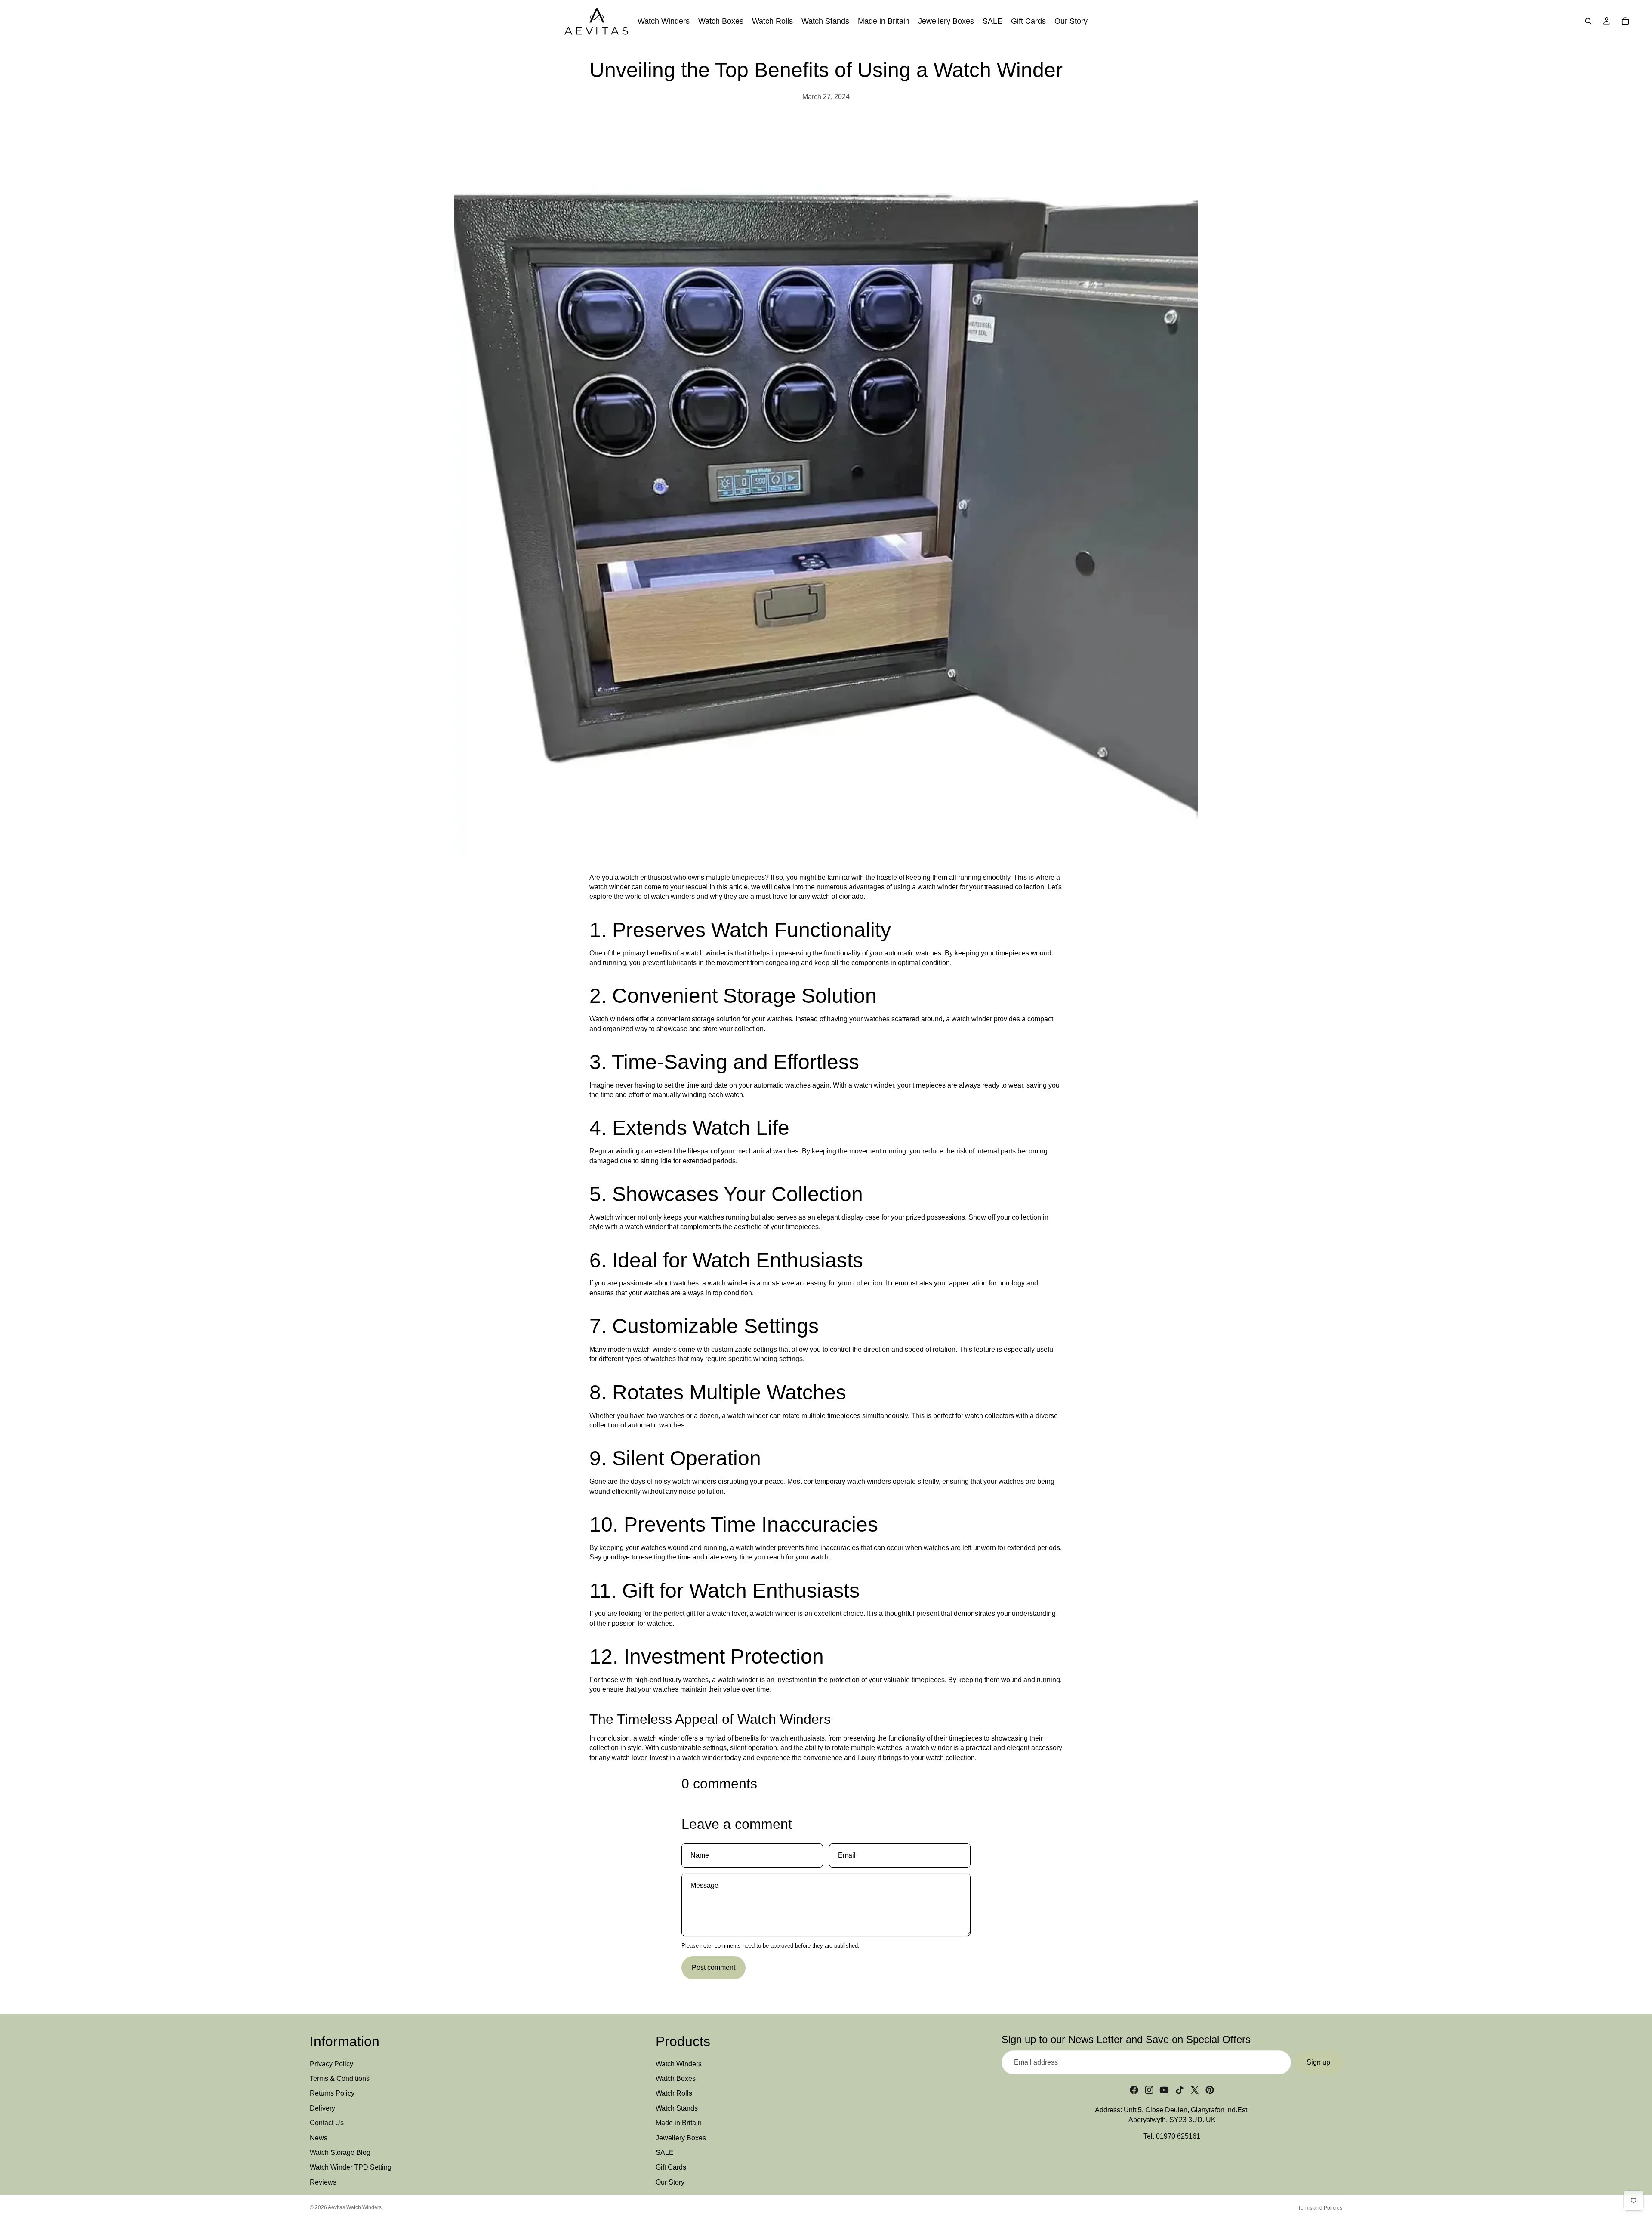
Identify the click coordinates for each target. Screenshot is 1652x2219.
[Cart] (1625, 21)
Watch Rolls (674, 2094)
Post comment (714, 1968)
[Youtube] (1164, 2090)
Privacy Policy (331, 2064)
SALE (665, 2153)
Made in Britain (679, 2123)
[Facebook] (1134, 2090)
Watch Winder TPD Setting (351, 2168)
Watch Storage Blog (340, 2153)
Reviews (323, 2182)
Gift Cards (671, 2168)
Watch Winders (679, 2064)
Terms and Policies (1320, 2208)
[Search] (1588, 21)
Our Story (670, 2182)
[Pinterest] (1210, 2090)
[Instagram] (1149, 2090)
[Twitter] (1195, 2090)
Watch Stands (677, 2108)
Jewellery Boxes (681, 2138)
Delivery (322, 2108)
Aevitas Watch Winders (355, 2207)
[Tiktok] (1180, 2090)
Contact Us (327, 2123)
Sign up (1318, 2062)
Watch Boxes (676, 2079)
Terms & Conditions (340, 2079)
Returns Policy (332, 2094)
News (319, 2138)
